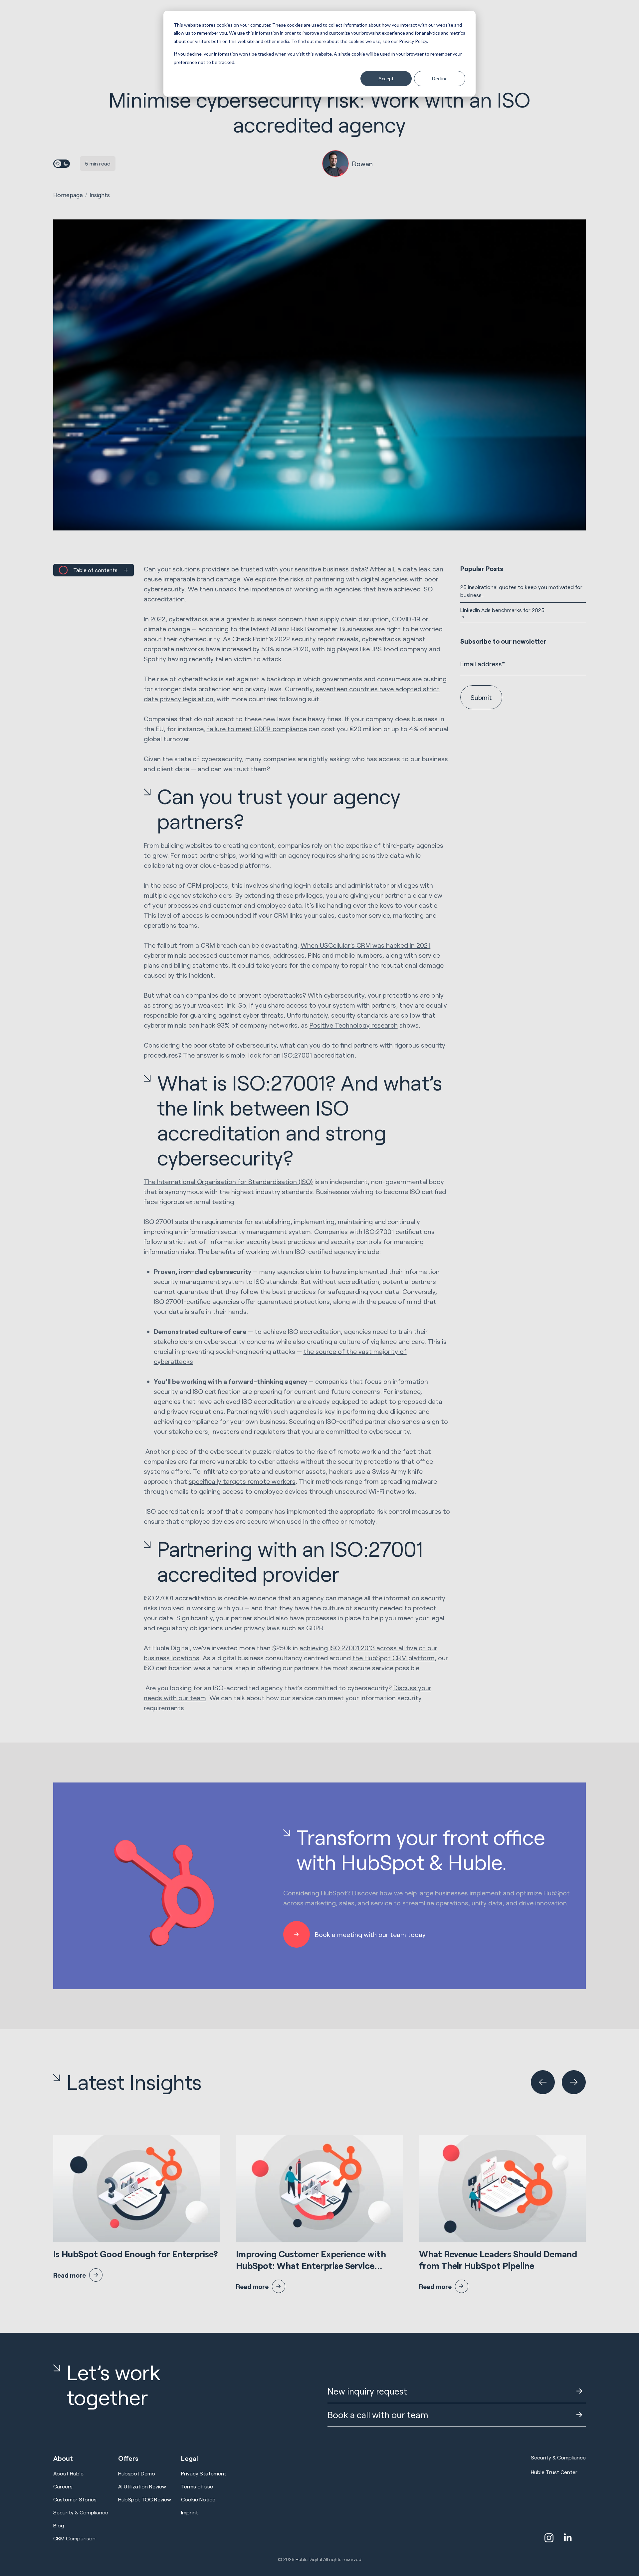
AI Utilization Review (142, 2486)
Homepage (68, 195)
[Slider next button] (574, 2082)
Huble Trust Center (554, 2472)
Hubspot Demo (137, 2473)
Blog (59, 2525)
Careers (63, 2486)
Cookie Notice (198, 2499)
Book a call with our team (378, 2415)
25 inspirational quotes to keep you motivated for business (521, 591)
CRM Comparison (74, 2538)
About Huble (68, 2473)
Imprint (190, 2512)
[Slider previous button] (543, 2082)
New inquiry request (367, 2391)
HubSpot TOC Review (145, 2499)
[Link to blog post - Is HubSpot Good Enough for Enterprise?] (137, 2208)
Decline (440, 78)
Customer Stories (75, 2499)
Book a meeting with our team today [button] (370, 1934)
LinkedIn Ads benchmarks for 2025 (502, 610)
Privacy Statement (204, 2473)
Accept (386, 78)
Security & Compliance (81, 2512)
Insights (100, 195)
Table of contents (95, 570)
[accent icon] (549, 2538)
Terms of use (197, 2486)
